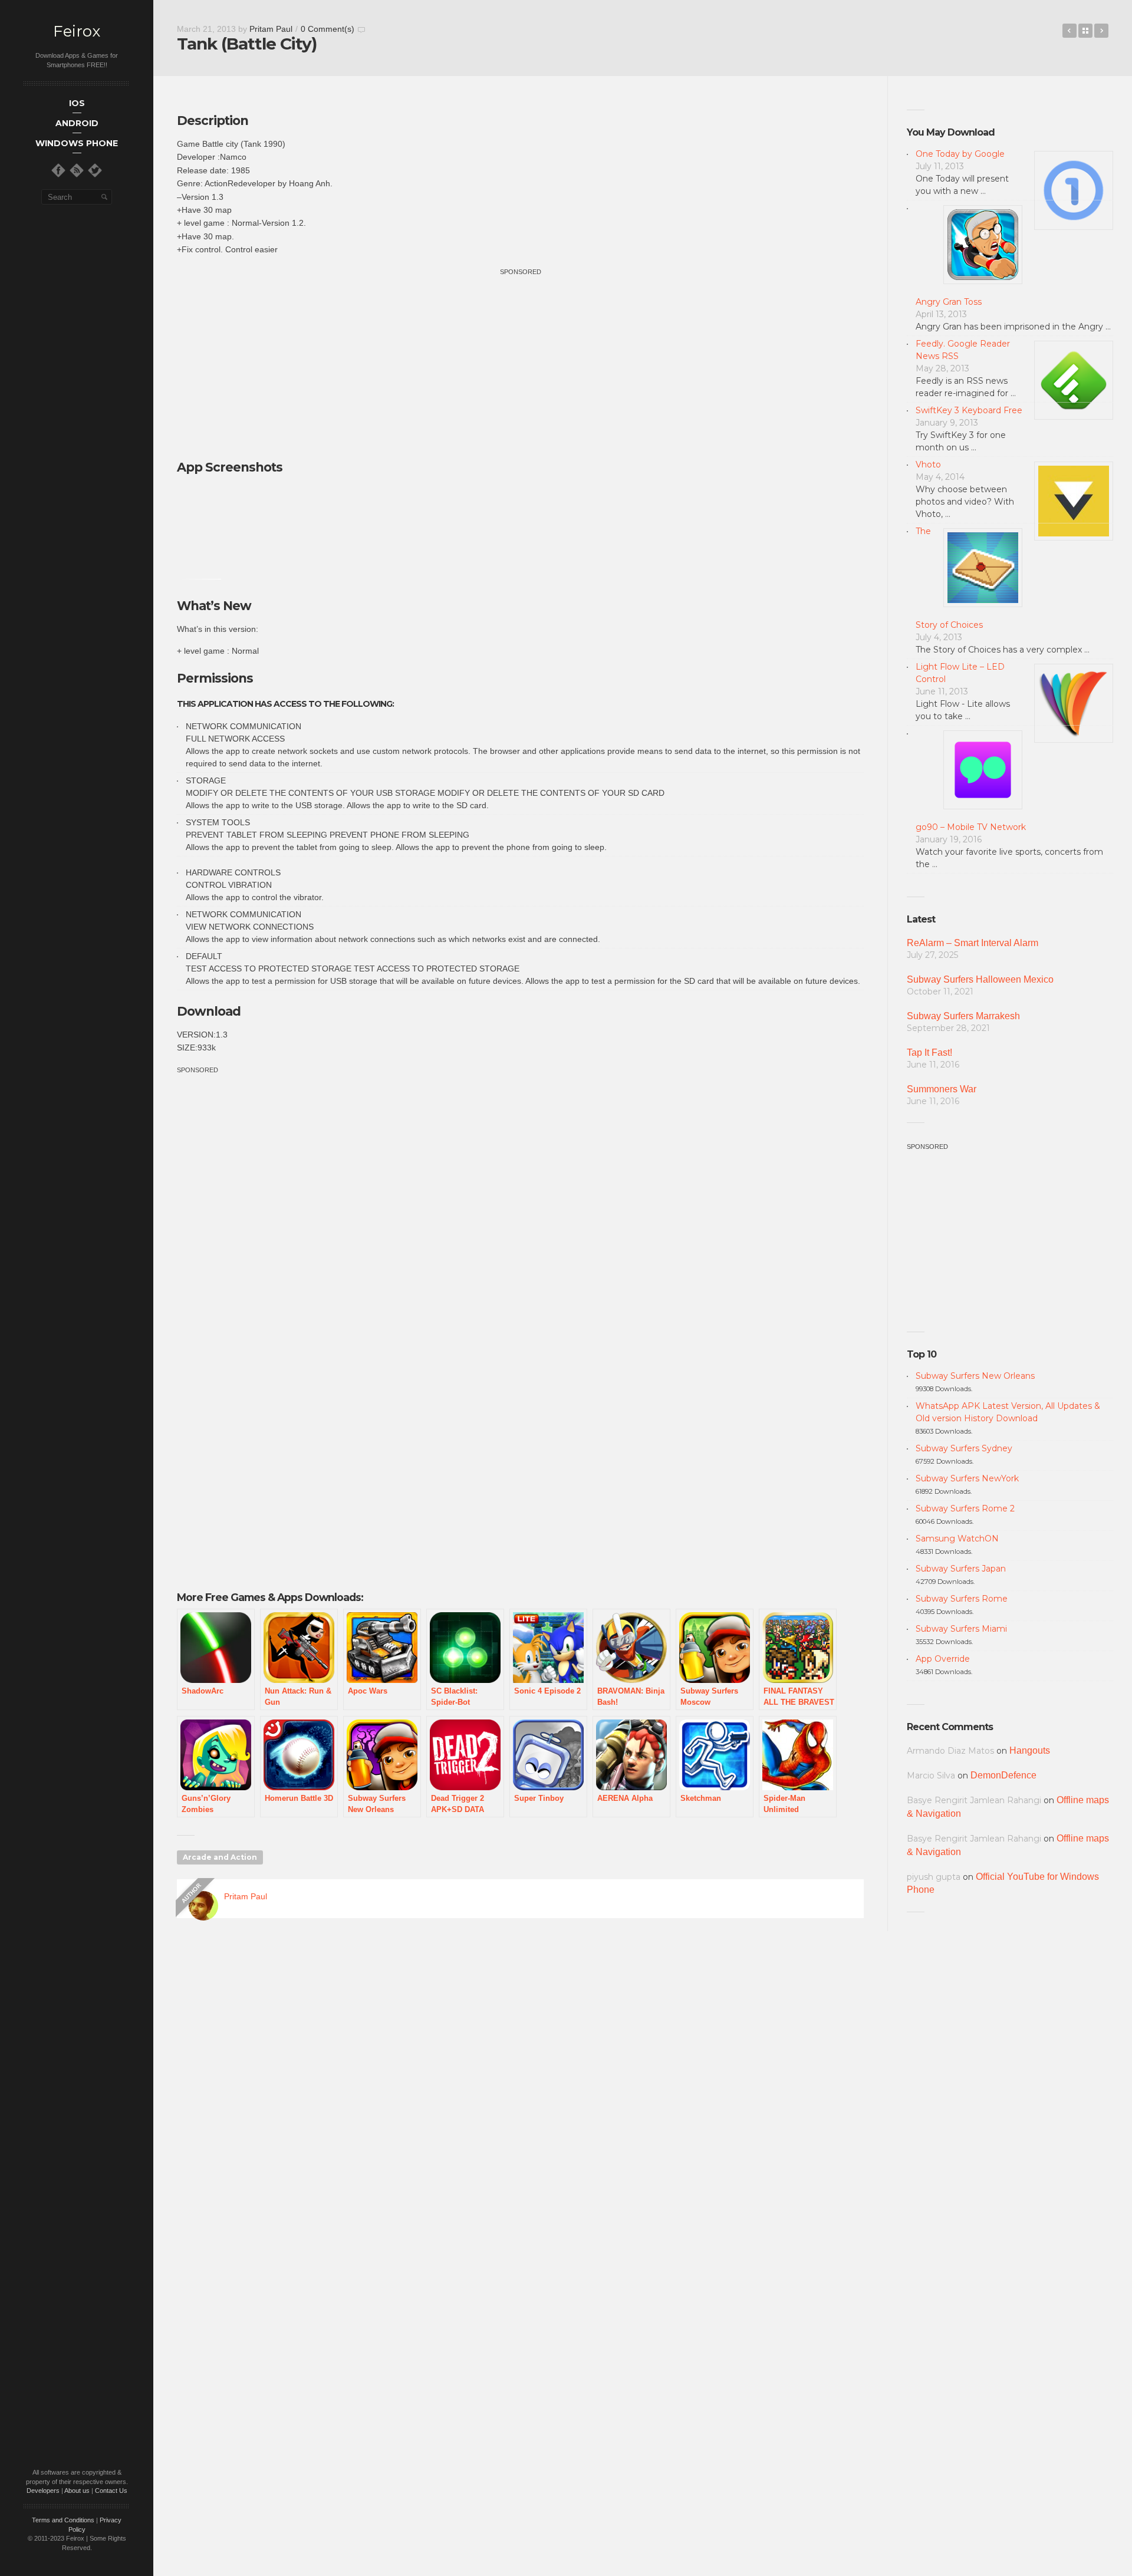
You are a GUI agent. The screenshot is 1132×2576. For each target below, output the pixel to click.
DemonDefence (1003, 1775)
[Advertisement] (521, 360)
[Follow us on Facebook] (58, 170)
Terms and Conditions (63, 2520)
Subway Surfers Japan (961, 1569)
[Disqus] (520, 2097)
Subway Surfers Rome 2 (965, 1508)
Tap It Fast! (929, 1053)
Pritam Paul (271, 29)
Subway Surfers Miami (961, 1629)
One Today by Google (960, 154)
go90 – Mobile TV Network (971, 827)
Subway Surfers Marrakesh (963, 1016)
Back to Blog (1085, 31)
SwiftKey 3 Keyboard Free (969, 410)
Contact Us (111, 2491)
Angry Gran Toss (949, 302)
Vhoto (928, 465)
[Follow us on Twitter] (95, 170)
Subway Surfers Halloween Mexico (980, 979)
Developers (43, 2491)
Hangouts (1030, 1750)
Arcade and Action (220, 1857)
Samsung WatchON (957, 1539)
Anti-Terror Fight (1070, 31)
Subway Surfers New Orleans (975, 1376)
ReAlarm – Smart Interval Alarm (973, 943)
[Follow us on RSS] (77, 170)
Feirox (77, 32)
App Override (943, 1659)
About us (77, 2491)
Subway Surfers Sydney (964, 1448)
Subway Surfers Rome (962, 1599)
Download (209, 1011)
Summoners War (942, 1089)
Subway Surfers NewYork (967, 1478)
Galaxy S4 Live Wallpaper (1101, 31)
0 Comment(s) (328, 29)
